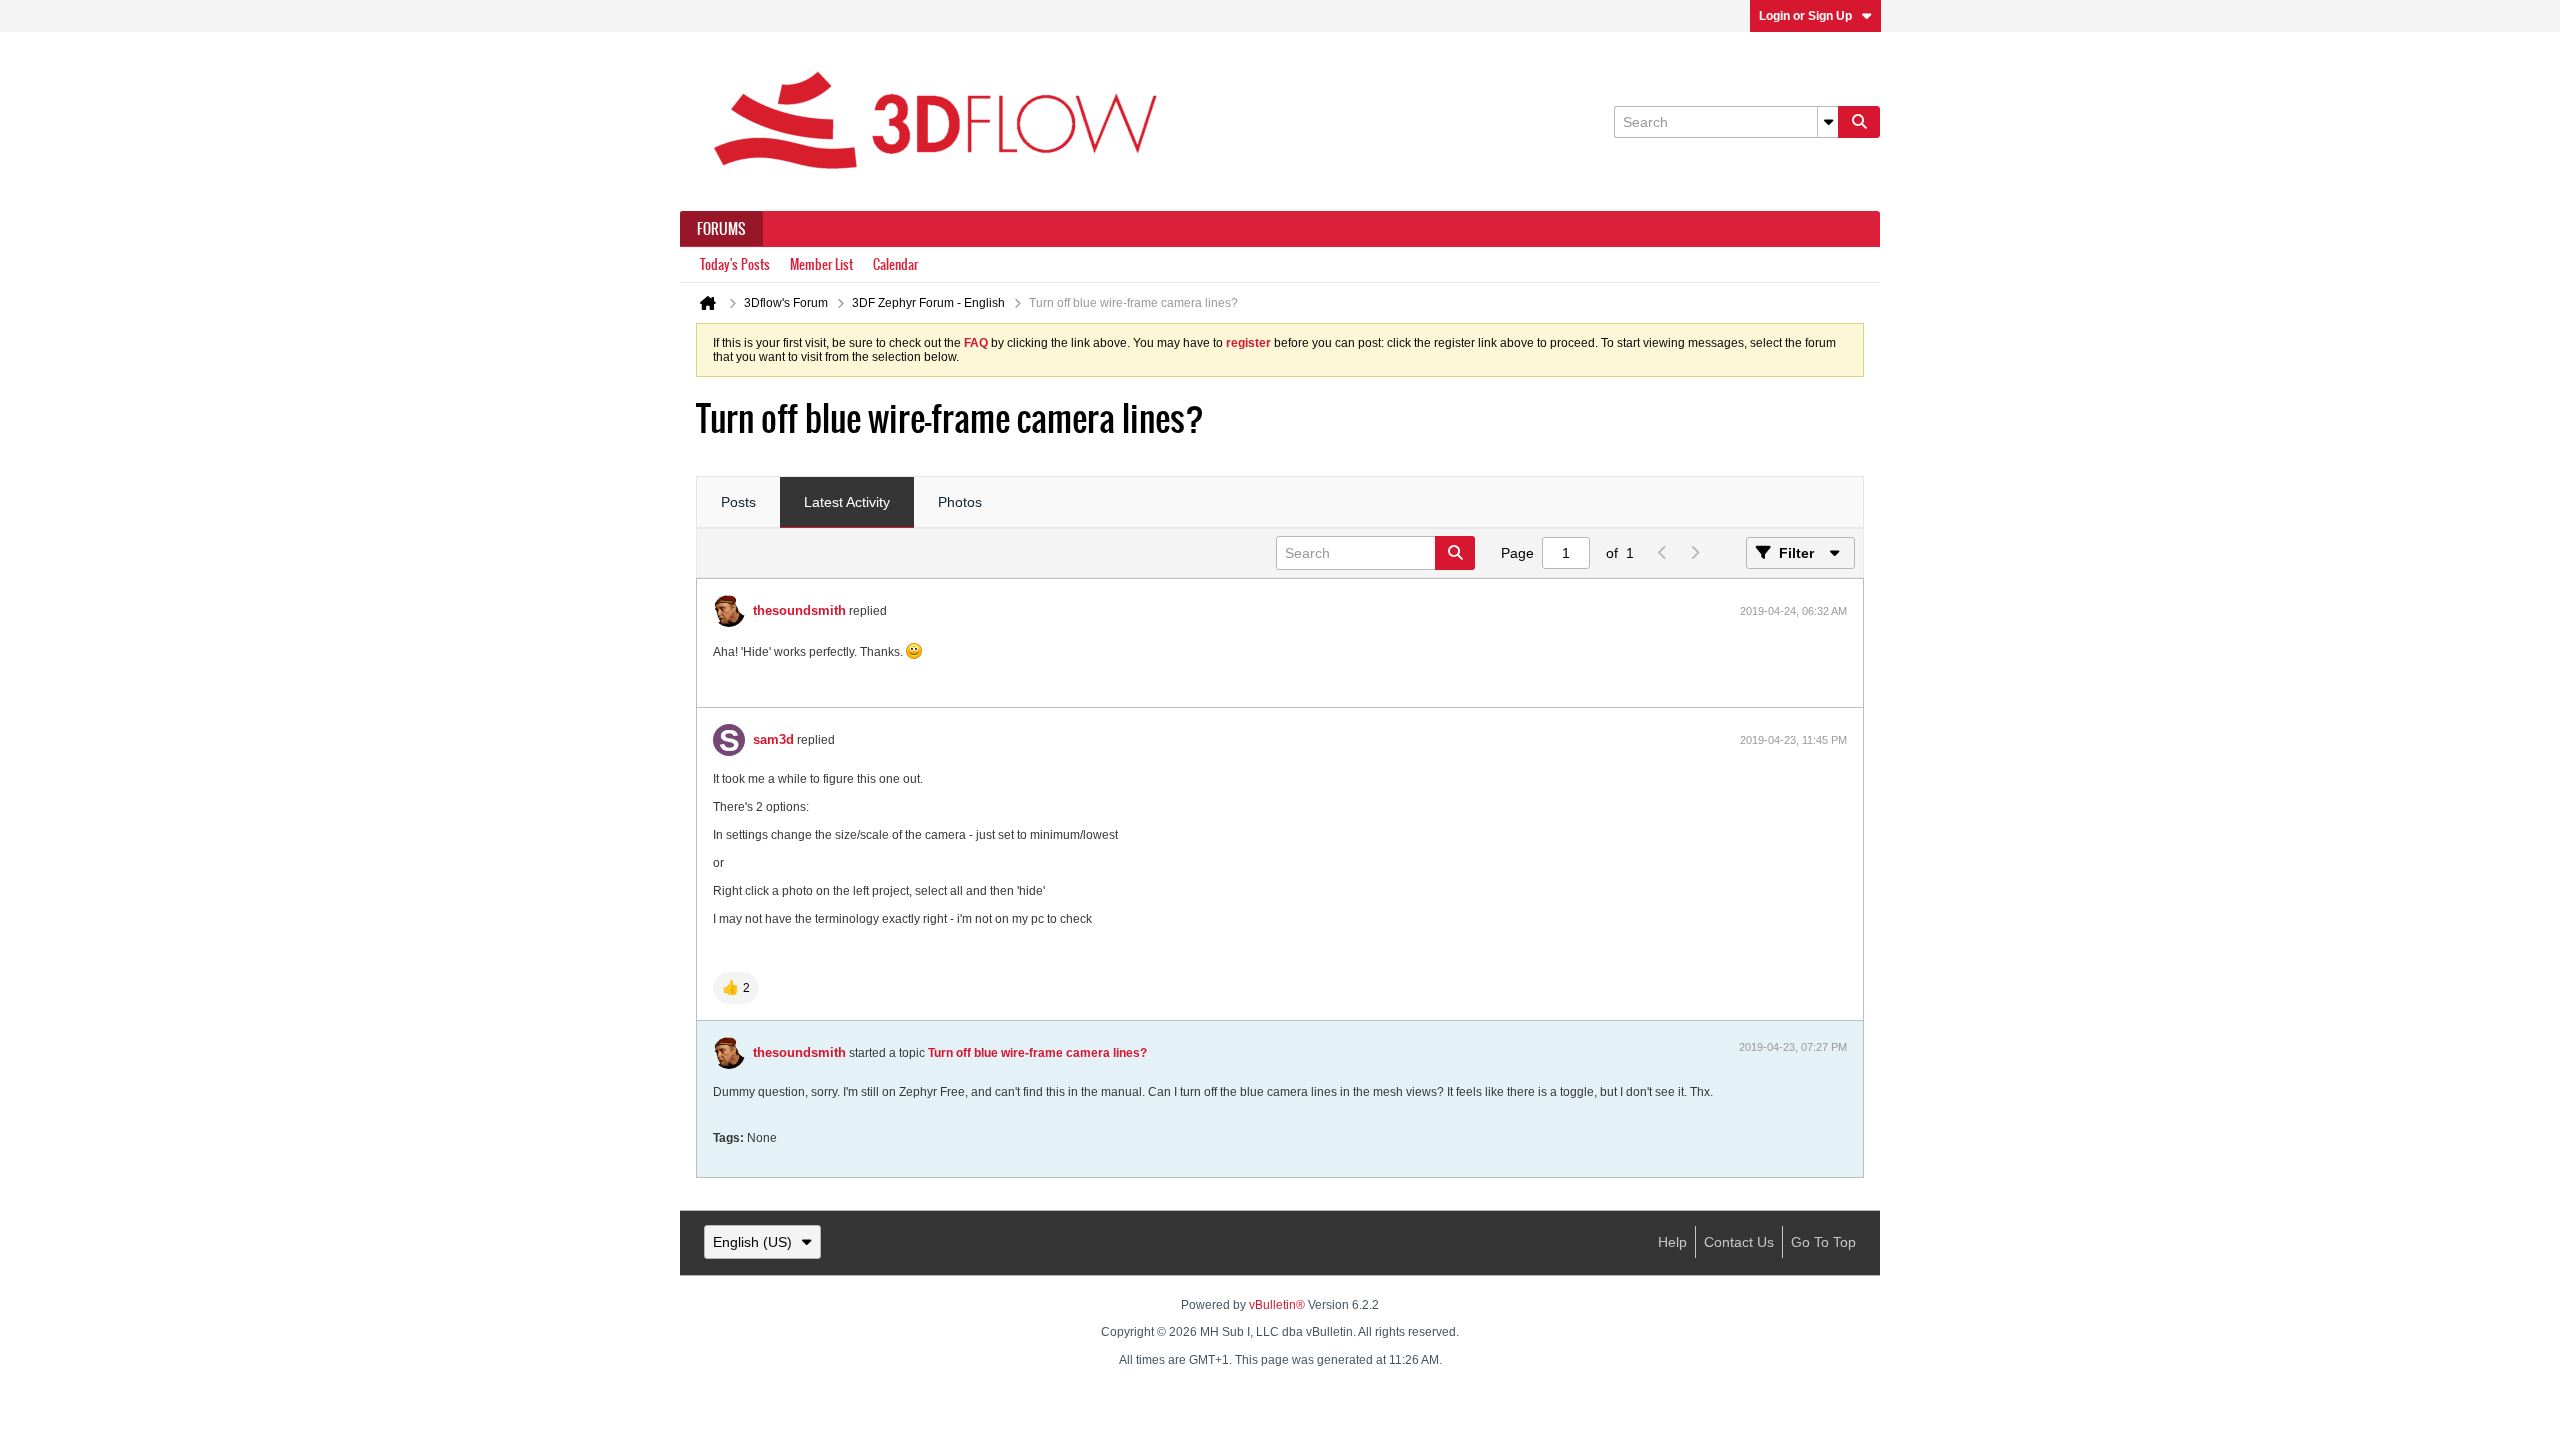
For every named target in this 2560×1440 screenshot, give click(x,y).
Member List (821, 264)
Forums (721, 229)
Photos (960, 502)
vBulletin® (1277, 1305)
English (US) (752, 1242)
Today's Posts (735, 264)
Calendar (895, 264)
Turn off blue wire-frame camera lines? (1037, 1053)
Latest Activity (847, 502)
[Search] (1859, 122)
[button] (736, 988)
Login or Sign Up (1805, 16)
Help (1672, 1242)
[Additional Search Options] (1828, 122)
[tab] (738, 503)
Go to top (1823, 1242)
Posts (738, 502)
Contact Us (1739, 1242)
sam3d (773, 739)
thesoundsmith (799, 610)
